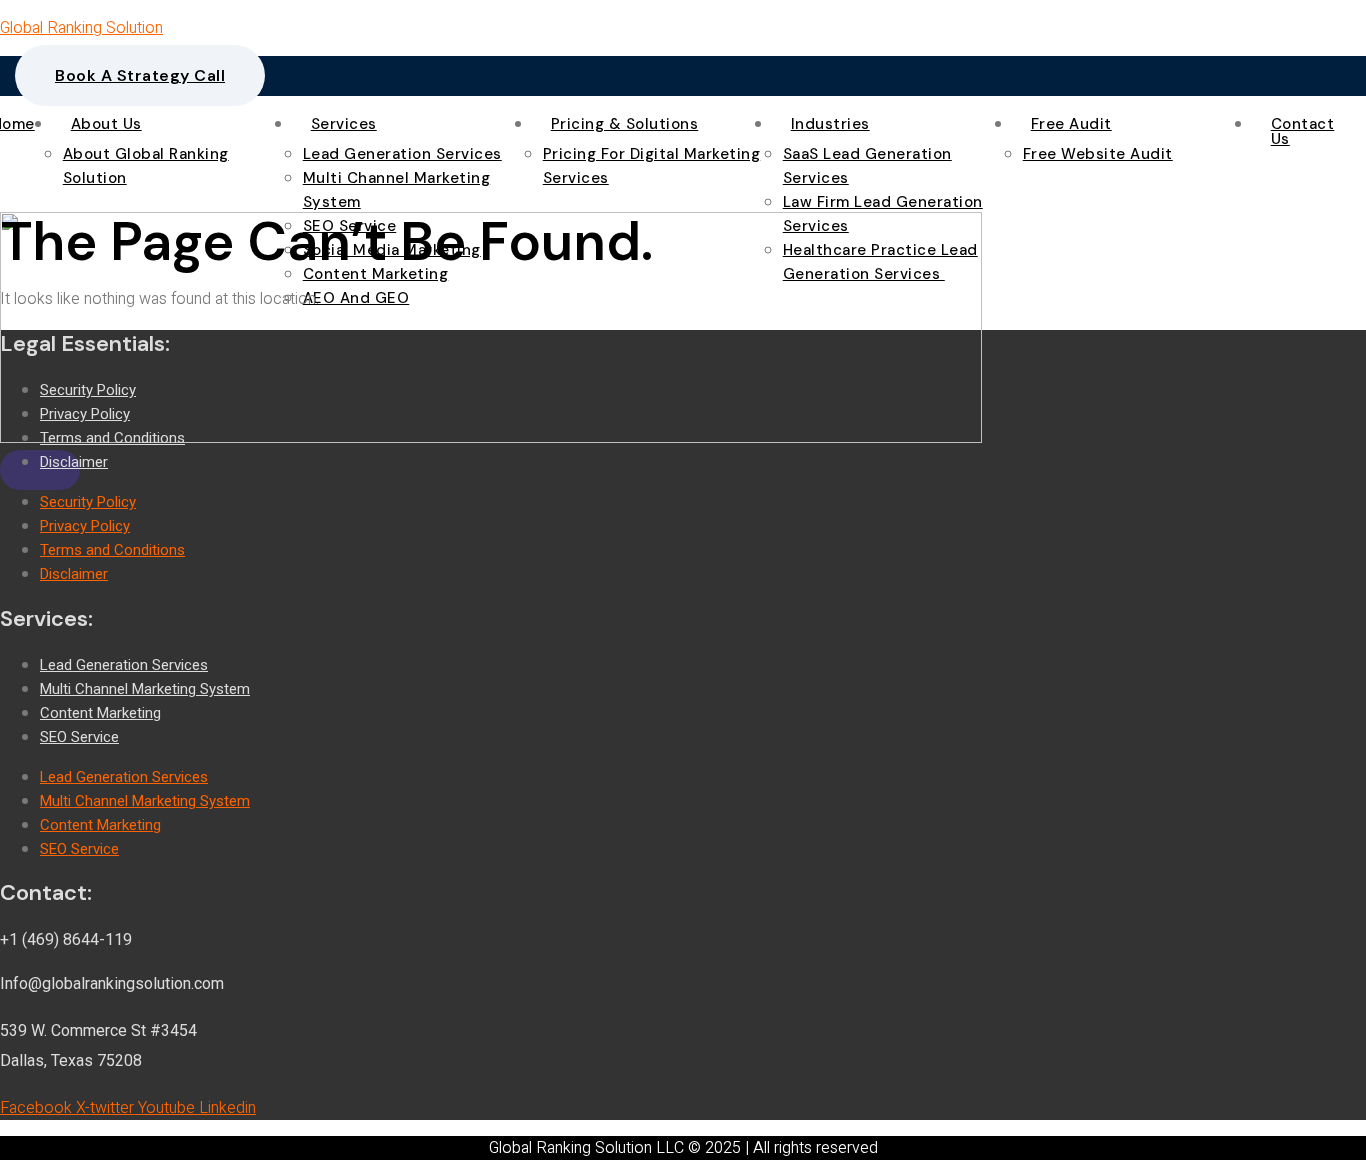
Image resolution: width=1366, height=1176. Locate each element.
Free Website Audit (1098, 154)
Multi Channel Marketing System (145, 689)
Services (344, 124)
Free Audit (1071, 124)
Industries (830, 124)
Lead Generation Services (402, 154)
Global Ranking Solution (81, 28)
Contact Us (1303, 132)
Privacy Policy (85, 414)
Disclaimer (74, 462)
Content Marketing (100, 713)
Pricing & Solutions (625, 124)
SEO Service (79, 737)
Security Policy (88, 390)
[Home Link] (491, 438)
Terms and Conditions (112, 438)
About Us (106, 124)
